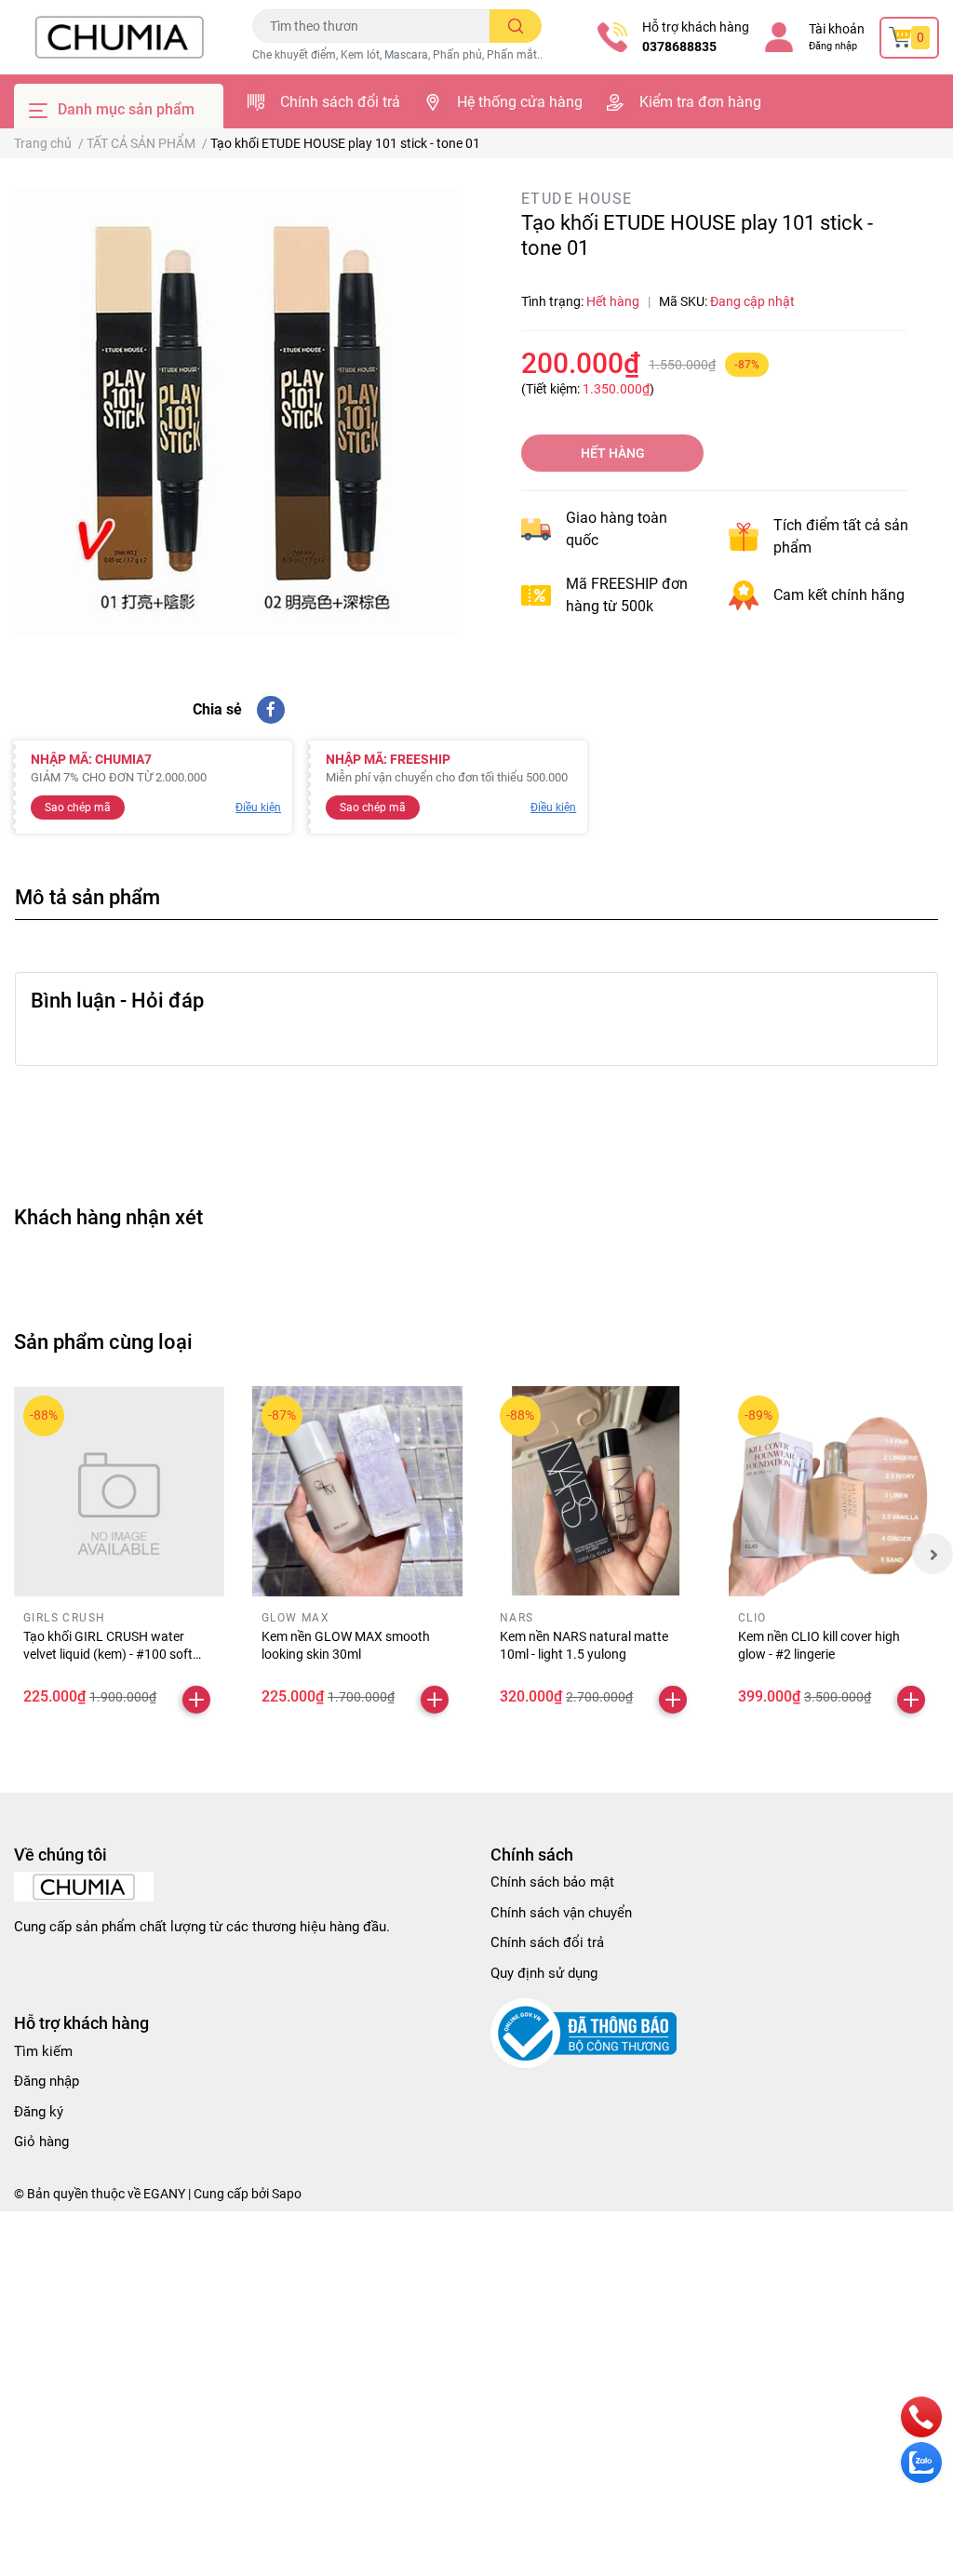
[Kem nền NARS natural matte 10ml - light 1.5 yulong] (596, 1491)
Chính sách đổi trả (340, 102)
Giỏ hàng (41, 2142)
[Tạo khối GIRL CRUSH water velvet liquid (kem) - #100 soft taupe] (119, 1491)
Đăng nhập (833, 46)
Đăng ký (39, 2112)
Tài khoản (837, 29)
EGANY (164, 2194)
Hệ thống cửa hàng (520, 102)
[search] (516, 26)
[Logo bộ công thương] (584, 2033)
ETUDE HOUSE (577, 199)
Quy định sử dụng (544, 1973)
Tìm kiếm (43, 2051)
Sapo (287, 2194)
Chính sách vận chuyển (561, 1913)
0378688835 (679, 47)
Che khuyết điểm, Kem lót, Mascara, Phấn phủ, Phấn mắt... (399, 55)
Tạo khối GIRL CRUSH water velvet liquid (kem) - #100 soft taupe (108, 1655)
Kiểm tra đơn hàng (700, 102)
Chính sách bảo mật (552, 1882)
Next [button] (933, 1554)
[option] (238, 412)
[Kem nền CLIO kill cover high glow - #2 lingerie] (834, 1491)
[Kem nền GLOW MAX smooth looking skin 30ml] (357, 1491)
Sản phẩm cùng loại (103, 1341)
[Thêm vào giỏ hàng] (196, 1700)
